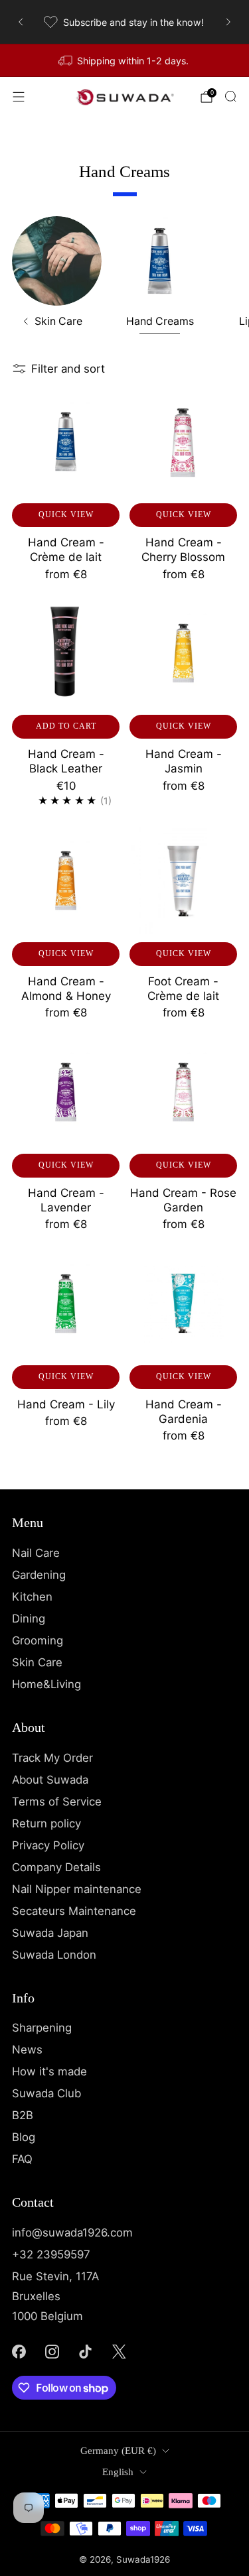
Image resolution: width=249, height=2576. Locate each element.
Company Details (56, 1867)
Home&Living (46, 1684)
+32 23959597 (51, 2254)
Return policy (46, 1823)
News (27, 2050)
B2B (23, 2115)
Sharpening (42, 2028)
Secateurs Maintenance (74, 1911)
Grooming (38, 1640)
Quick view (66, 515)
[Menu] (19, 97)
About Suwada (50, 1780)
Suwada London (54, 1955)
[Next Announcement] (228, 22)
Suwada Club (46, 2093)
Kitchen (32, 1597)
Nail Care (36, 1553)
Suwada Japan (50, 1933)
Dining (29, 1619)
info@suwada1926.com (72, 2233)
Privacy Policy (48, 1845)
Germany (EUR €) (118, 2451)
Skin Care (37, 1662)
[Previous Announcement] (21, 22)
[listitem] (125, 22)
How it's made (49, 2071)
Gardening (39, 1575)
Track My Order (52, 1758)
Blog (24, 2137)
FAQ (22, 2159)
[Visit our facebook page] (19, 2351)
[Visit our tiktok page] (86, 2351)
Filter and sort (68, 369)
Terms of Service (57, 1802)
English (118, 2472)
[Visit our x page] (119, 2351)
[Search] (230, 96)
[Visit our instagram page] (52, 2351)
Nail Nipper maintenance (77, 1889)
